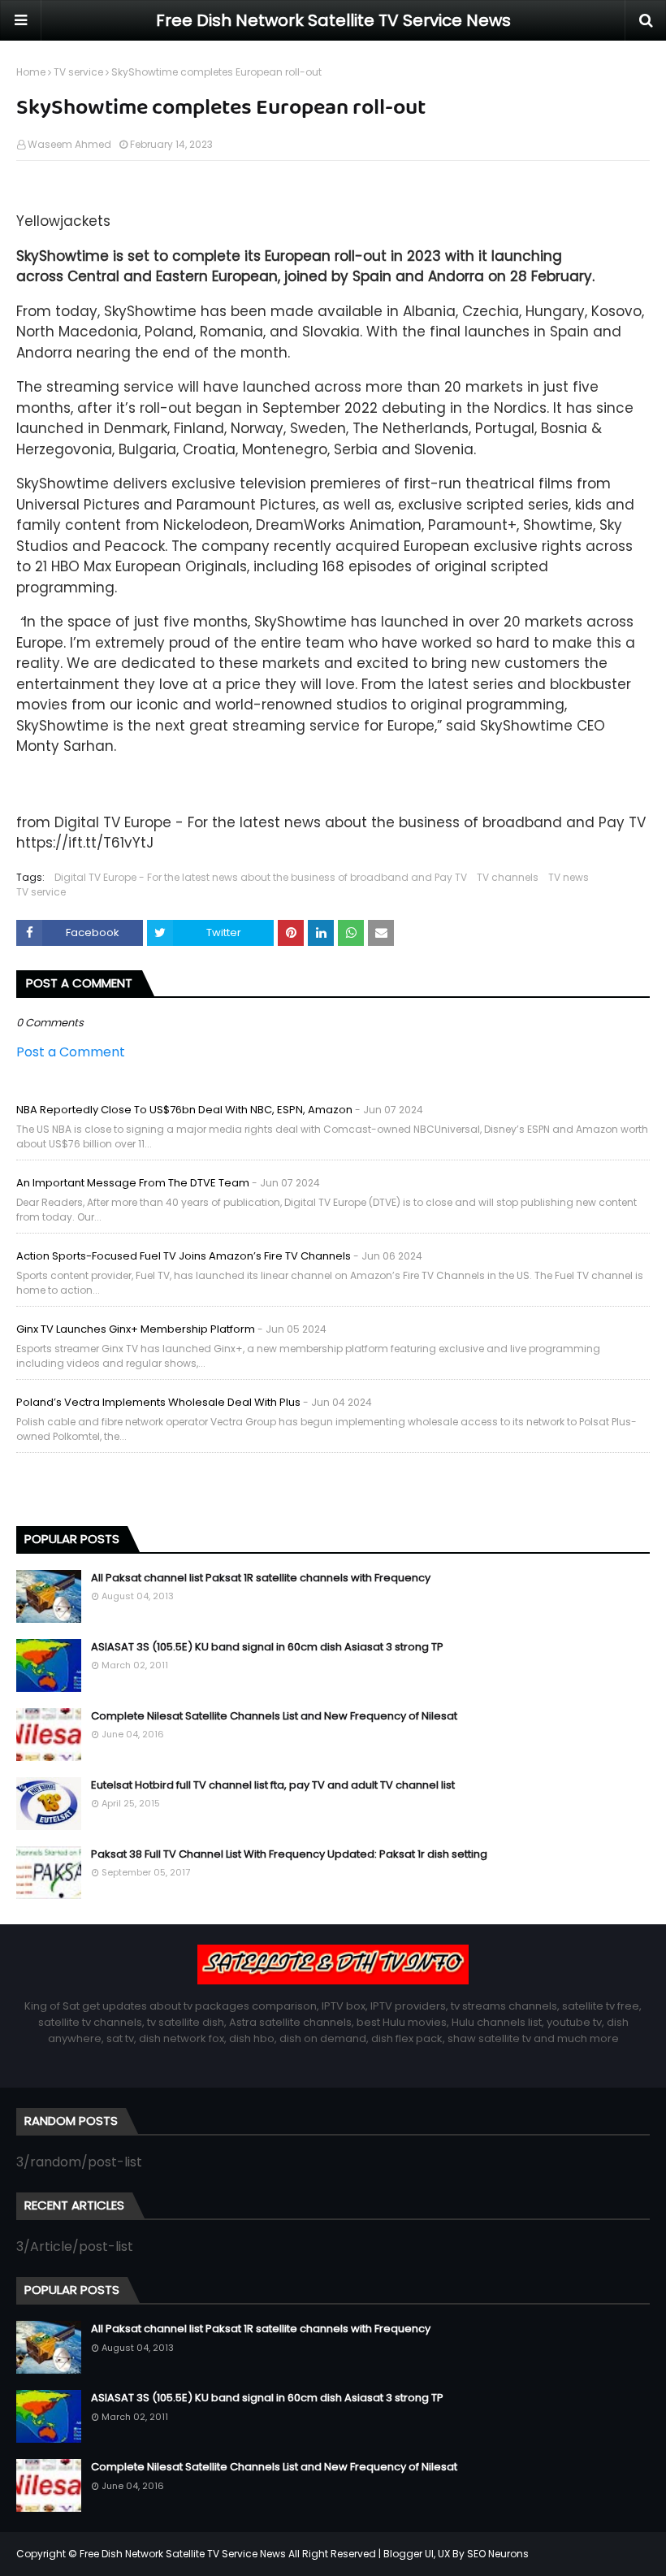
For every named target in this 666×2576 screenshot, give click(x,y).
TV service (78, 72)
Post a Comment (71, 1052)
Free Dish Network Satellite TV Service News (333, 20)
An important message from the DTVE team (133, 1183)
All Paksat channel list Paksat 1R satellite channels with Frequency (261, 1578)
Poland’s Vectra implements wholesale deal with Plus (158, 1402)
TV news (569, 877)
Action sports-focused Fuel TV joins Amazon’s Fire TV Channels (184, 1256)
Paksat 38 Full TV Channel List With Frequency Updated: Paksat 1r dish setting (289, 1854)
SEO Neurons (498, 2554)
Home (31, 72)
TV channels (508, 877)
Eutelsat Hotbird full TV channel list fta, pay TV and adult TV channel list (273, 1785)
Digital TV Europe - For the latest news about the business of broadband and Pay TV (261, 877)
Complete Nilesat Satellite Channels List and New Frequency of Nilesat (274, 1716)
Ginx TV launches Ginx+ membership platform (136, 1329)
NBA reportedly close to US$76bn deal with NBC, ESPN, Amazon (184, 1110)
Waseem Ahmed (69, 144)
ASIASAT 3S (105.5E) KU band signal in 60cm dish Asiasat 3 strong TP (267, 1647)
